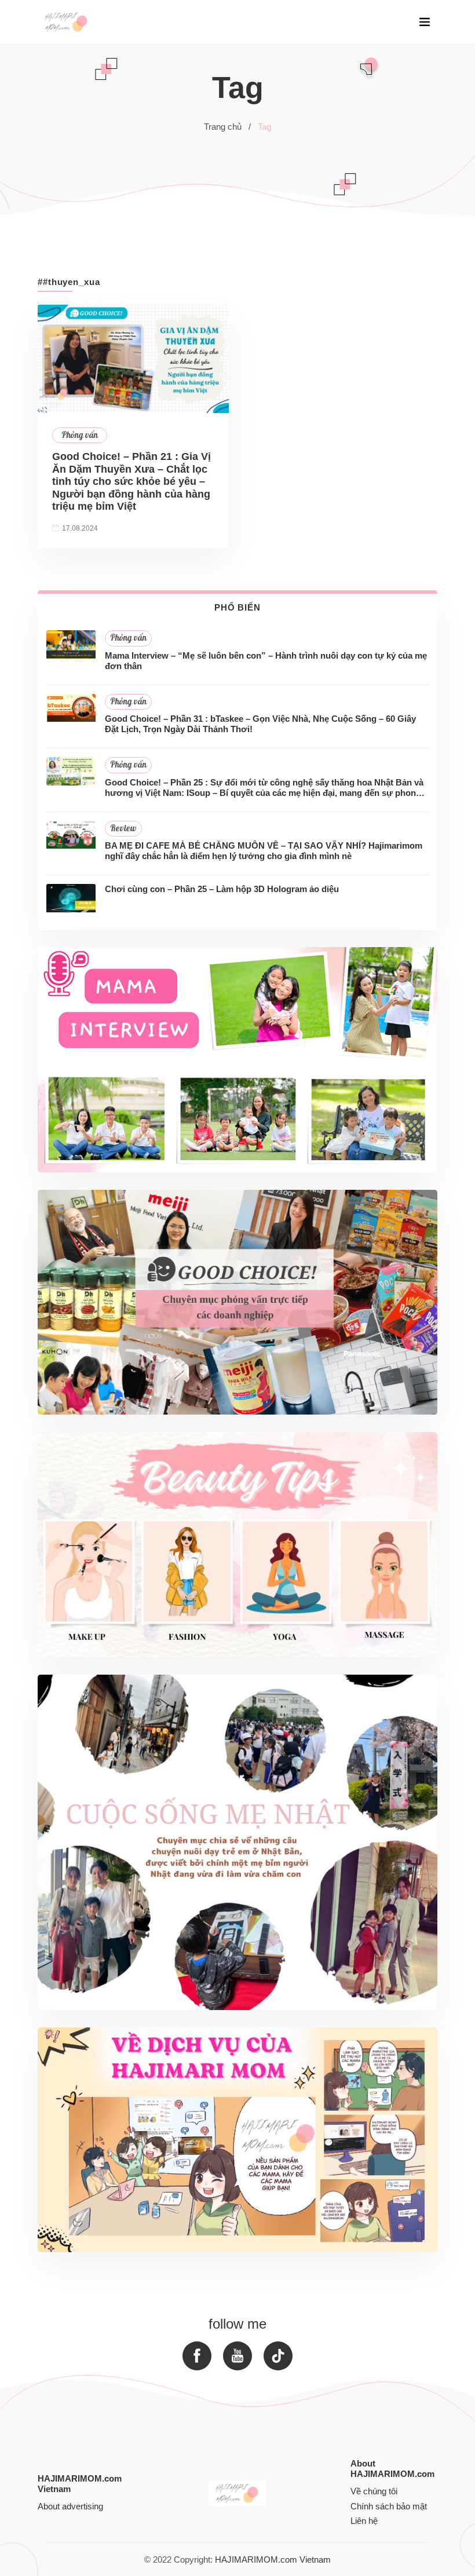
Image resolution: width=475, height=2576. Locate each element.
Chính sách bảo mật (389, 2506)
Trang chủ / (227, 127)
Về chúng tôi (374, 2491)
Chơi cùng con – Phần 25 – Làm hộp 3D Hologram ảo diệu (222, 889)
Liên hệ (364, 2521)
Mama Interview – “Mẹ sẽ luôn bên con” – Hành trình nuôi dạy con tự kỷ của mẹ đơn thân (266, 661)
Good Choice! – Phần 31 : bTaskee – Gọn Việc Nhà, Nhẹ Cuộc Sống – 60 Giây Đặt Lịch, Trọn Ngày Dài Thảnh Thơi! (260, 724)
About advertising (70, 2506)
